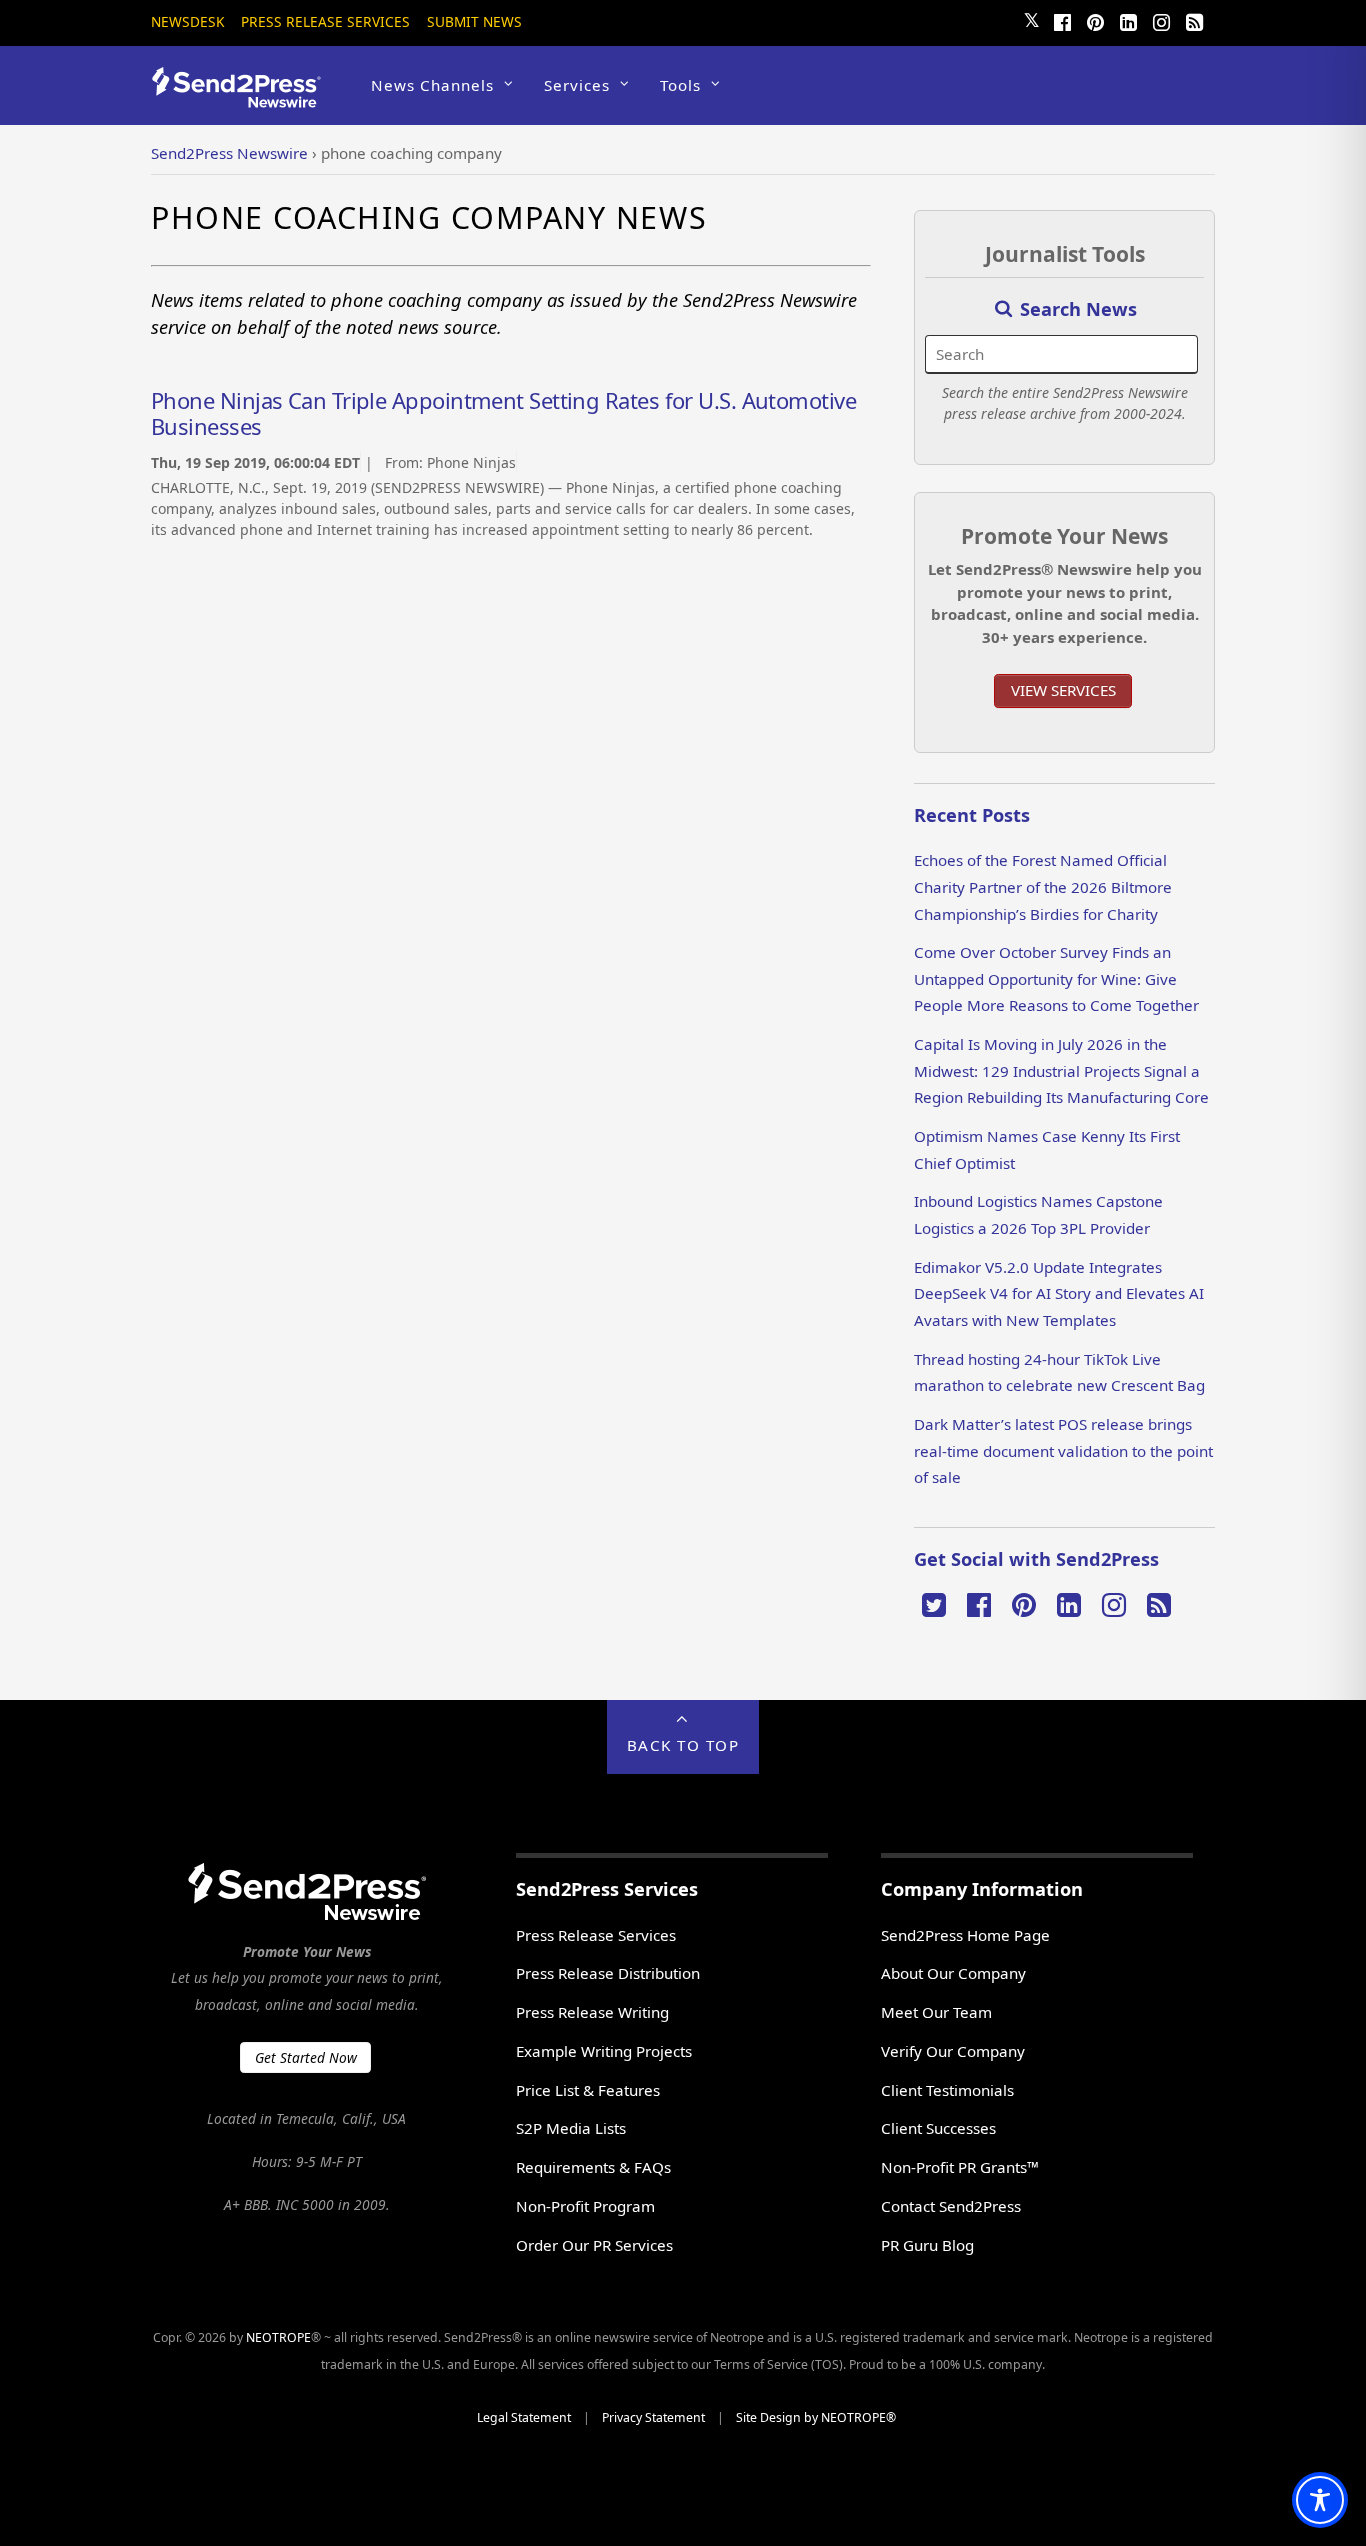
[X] (934, 1603)
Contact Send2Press (951, 2206)
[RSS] (1194, 20)
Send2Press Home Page (965, 1935)
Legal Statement (524, 2417)
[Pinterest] (1095, 20)
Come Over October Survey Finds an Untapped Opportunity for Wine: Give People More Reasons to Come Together (1056, 978)
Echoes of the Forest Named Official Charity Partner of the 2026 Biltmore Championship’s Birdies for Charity (1043, 886)
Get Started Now (306, 2057)
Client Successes (938, 2128)
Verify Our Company (953, 2051)
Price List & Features (588, 2090)
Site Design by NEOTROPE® (816, 2417)
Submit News (474, 21)
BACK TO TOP (683, 1745)
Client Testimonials (947, 2090)
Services (577, 85)
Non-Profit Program (585, 2206)
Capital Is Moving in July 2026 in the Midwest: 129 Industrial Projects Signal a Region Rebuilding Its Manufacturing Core (1061, 1070)
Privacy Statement (653, 2417)
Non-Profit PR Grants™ (960, 2167)
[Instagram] (1161, 20)
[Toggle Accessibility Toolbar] (1320, 2500)
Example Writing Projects (604, 2051)
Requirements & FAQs (593, 2167)
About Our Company (953, 1973)
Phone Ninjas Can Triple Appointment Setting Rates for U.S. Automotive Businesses (503, 413)
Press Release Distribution (608, 1973)
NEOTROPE (278, 2337)
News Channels (432, 85)
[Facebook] (1062, 20)
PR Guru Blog (927, 2245)
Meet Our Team (936, 2012)
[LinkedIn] (1128, 20)
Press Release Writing (592, 2012)
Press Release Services (325, 21)
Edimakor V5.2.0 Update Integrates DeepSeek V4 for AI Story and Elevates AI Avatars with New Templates (1059, 1293)
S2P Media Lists (571, 2128)
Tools (680, 85)
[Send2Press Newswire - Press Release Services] (243, 98)
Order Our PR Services (594, 2245)
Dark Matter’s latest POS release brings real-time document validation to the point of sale (1063, 1450)
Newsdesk (187, 21)
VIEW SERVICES (1063, 690)
